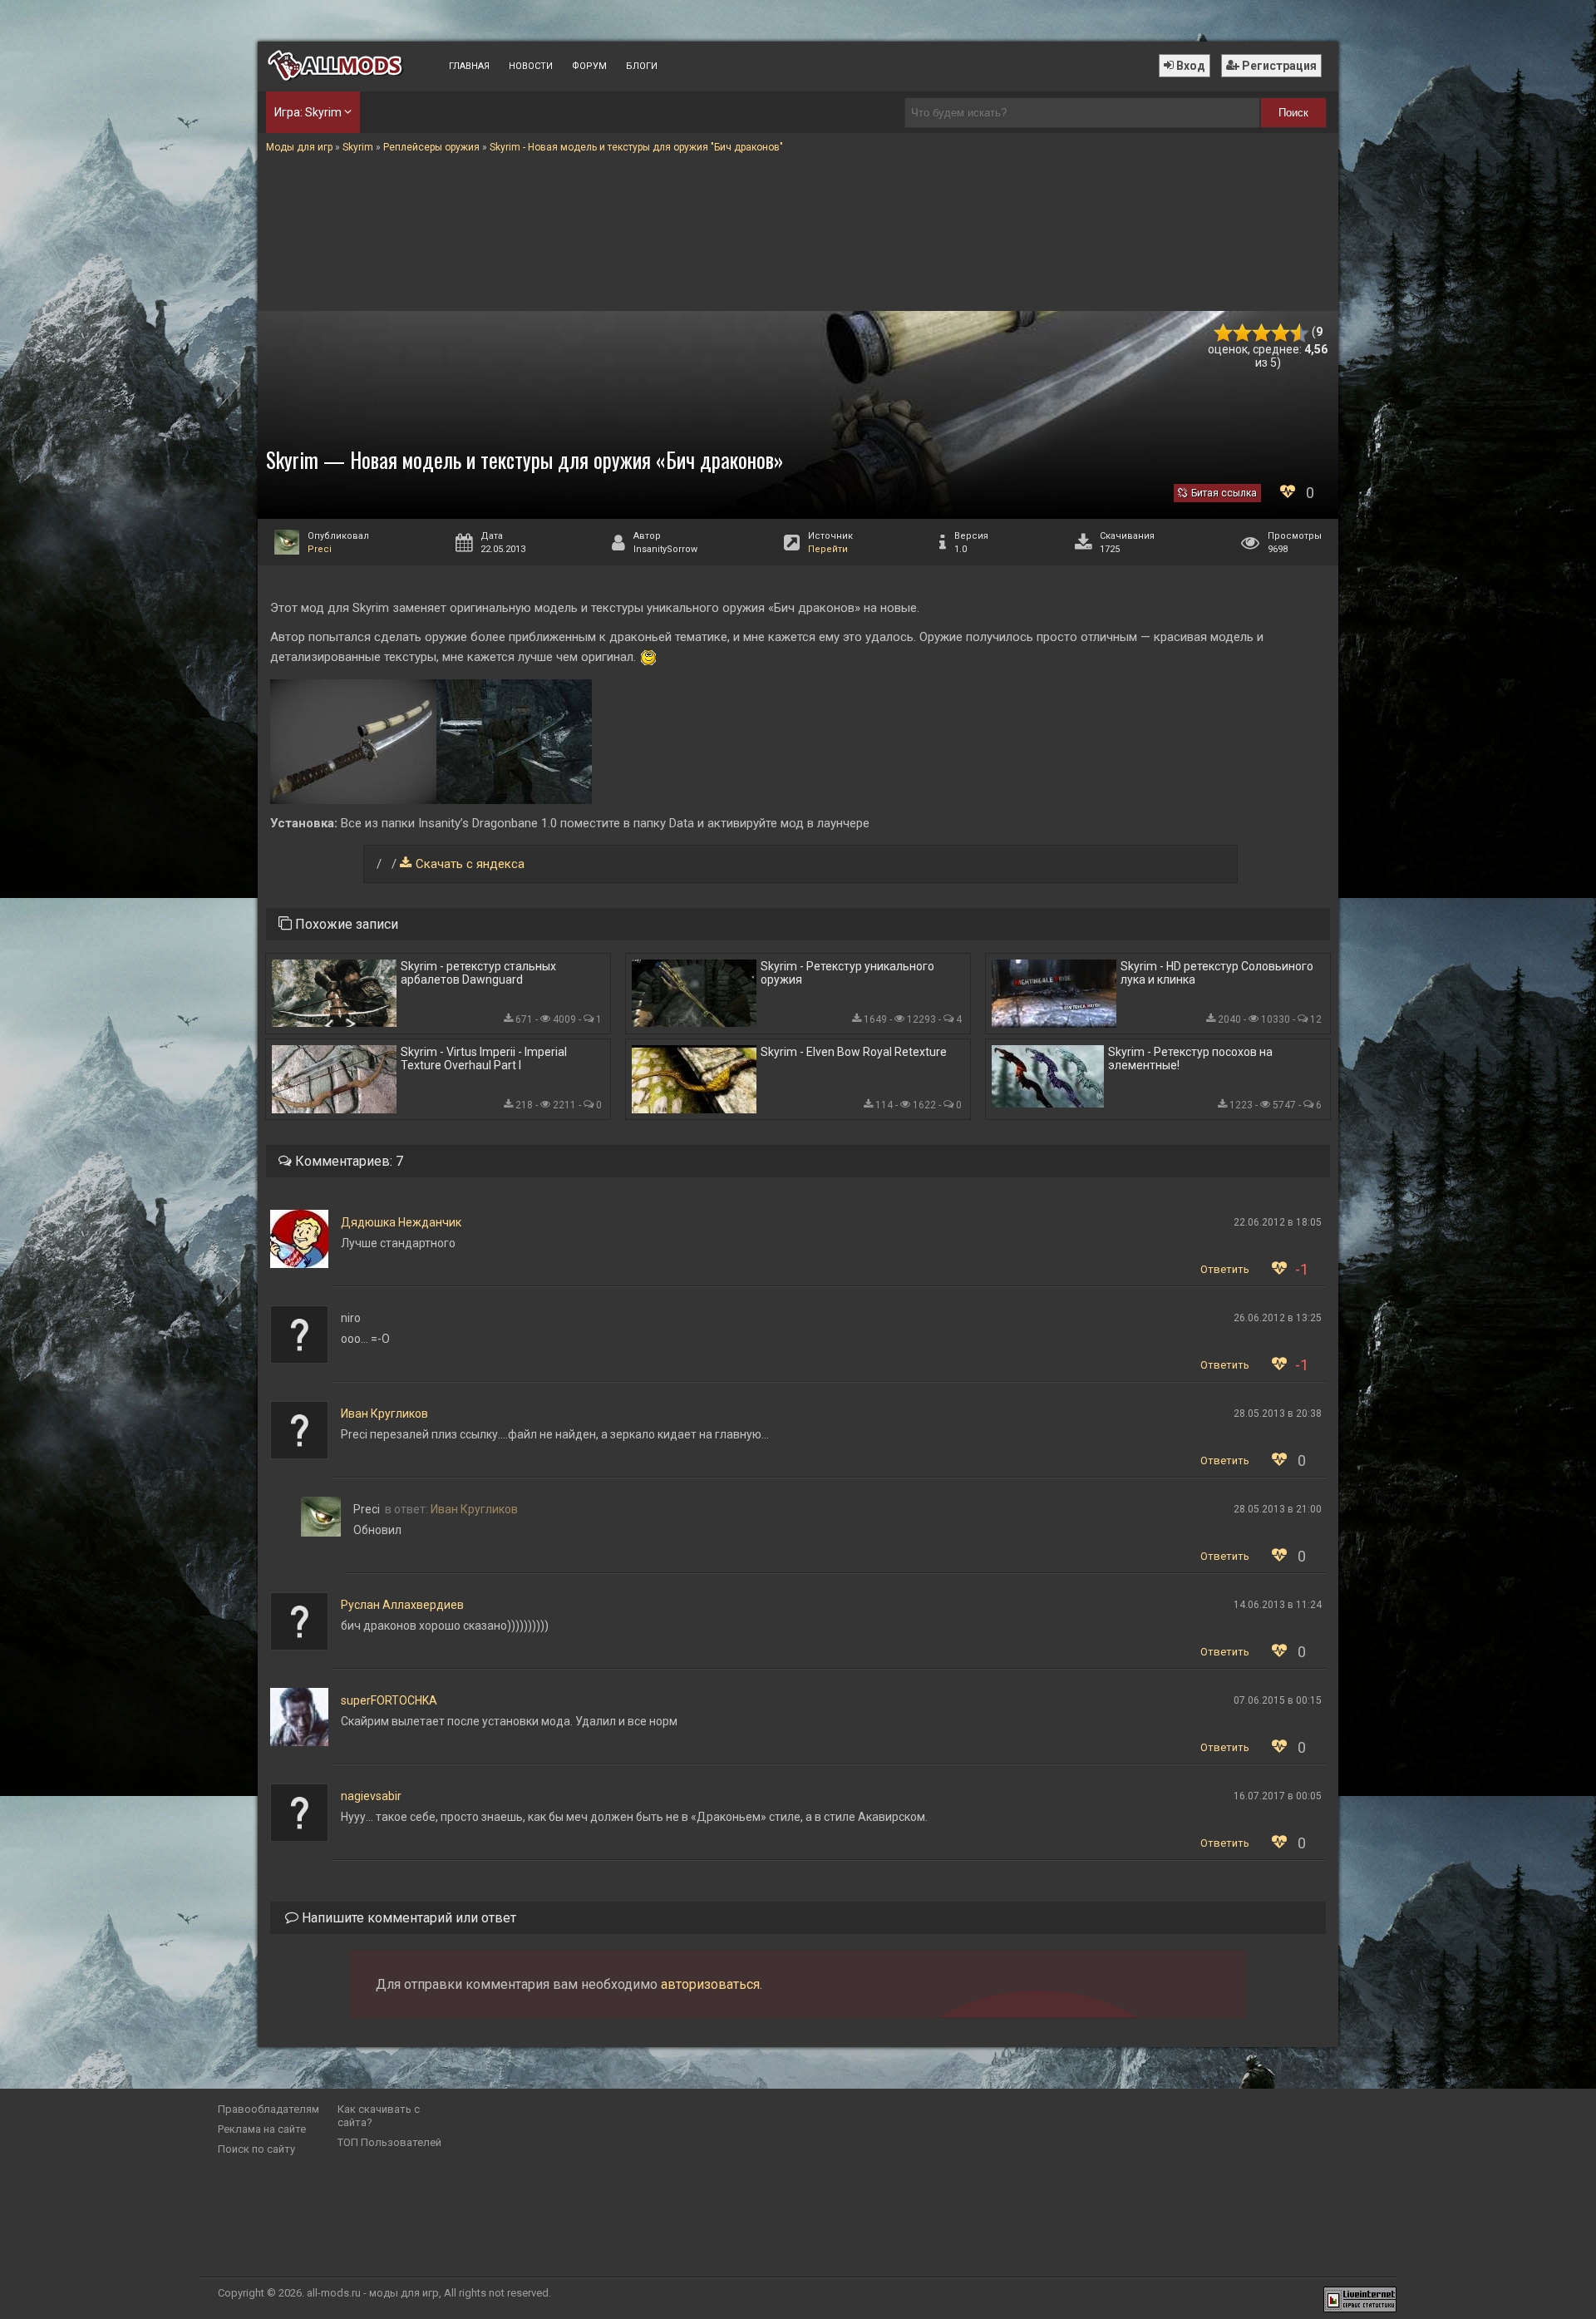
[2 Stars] (1242, 333)
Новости (531, 66)
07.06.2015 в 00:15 (1278, 1700)
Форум (589, 66)
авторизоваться (710, 1984)
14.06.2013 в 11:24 (1278, 1605)
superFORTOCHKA (389, 1700)
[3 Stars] (1261, 333)
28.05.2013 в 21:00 (1278, 1509)
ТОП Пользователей (389, 2142)
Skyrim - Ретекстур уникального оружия (847, 973)
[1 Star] (1223, 333)
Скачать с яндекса (470, 864)
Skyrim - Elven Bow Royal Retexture (854, 1052)
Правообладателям (268, 2109)
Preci (320, 549)
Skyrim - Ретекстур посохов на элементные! (1190, 1058)
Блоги (642, 66)
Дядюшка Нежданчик (401, 1222)
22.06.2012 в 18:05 (1278, 1222)
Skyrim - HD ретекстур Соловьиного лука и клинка (1217, 973)
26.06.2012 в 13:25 (1278, 1318)
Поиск (1293, 113)
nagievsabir (371, 1796)
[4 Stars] (1281, 333)
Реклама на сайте (262, 2129)
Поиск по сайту (256, 2149)
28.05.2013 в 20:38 (1278, 1414)
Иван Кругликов (384, 1414)
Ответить (1225, 1269)
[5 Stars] (1300, 333)
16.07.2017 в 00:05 (1278, 1796)
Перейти (828, 549)
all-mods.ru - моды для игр (373, 2293)
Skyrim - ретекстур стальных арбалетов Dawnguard (478, 973)
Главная (469, 66)
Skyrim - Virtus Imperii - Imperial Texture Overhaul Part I (484, 1058)
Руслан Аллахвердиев (402, 1605)
